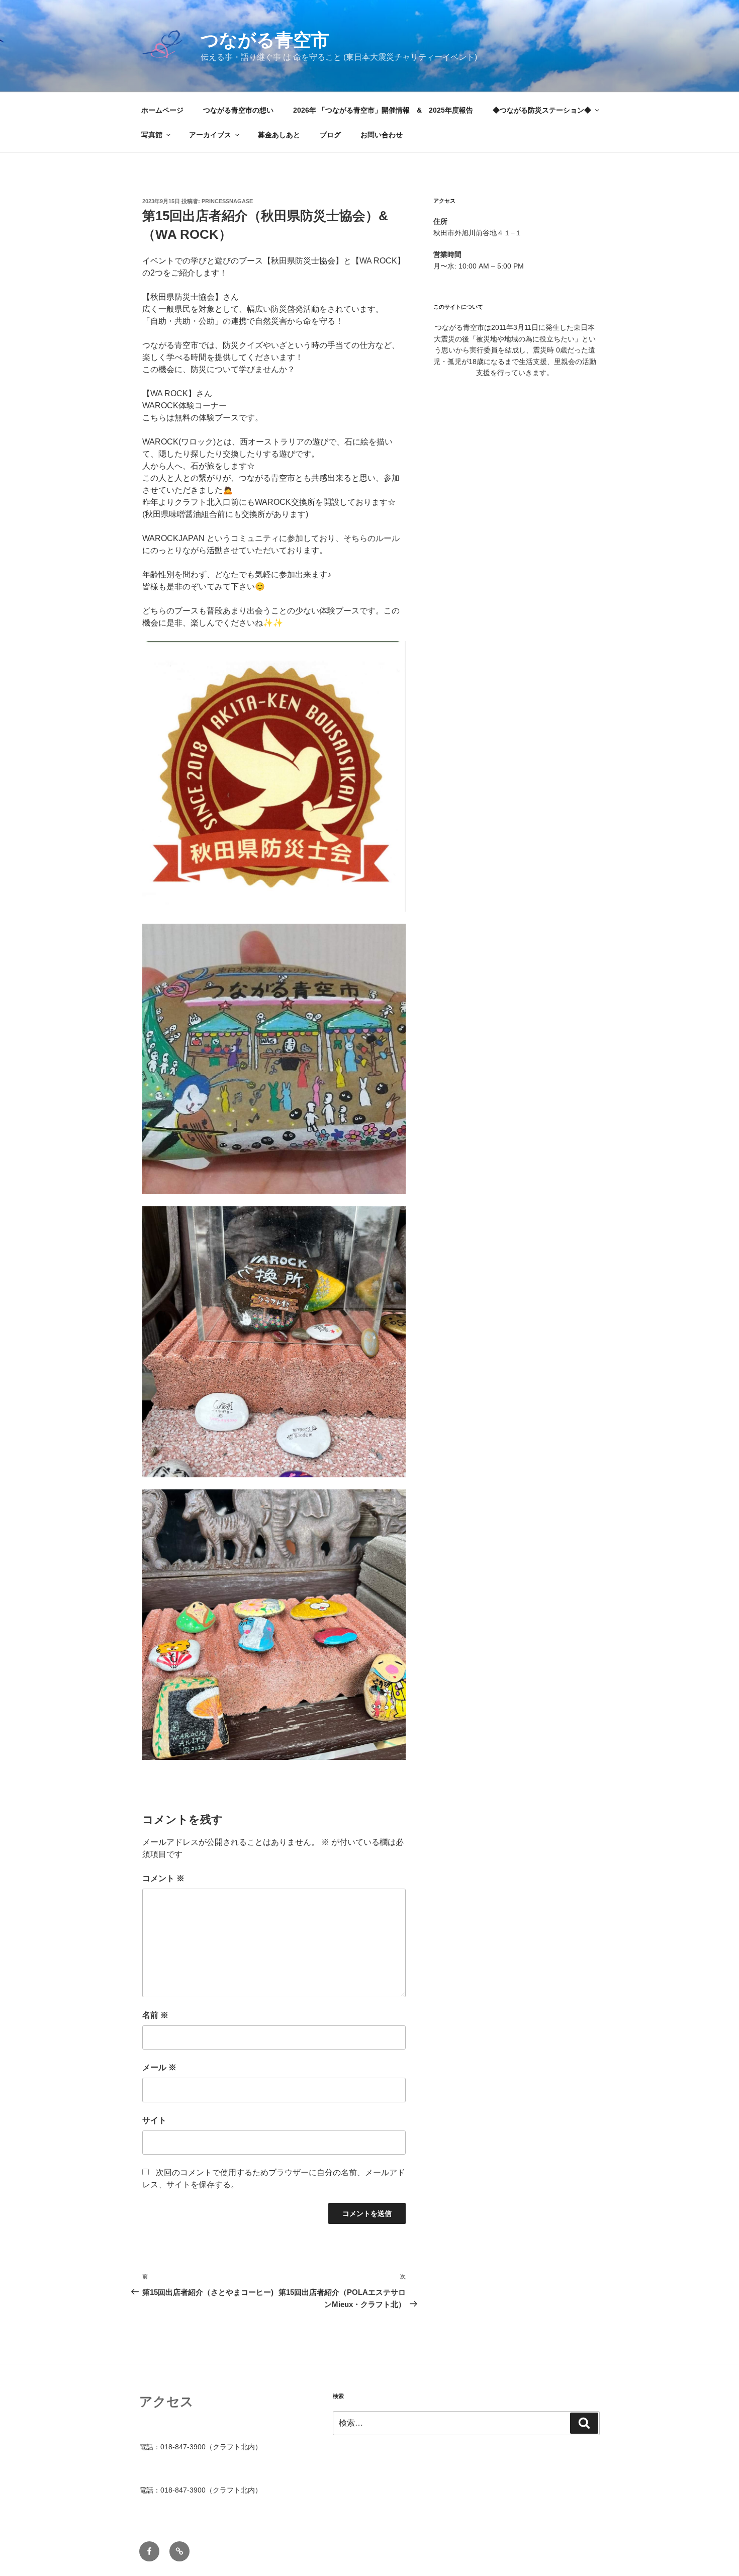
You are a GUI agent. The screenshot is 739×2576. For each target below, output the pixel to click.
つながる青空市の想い (238, 110)
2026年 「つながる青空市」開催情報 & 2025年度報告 (383, 110)
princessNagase (227, 201)
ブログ (330, 135)
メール (159, 2067)
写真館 (152, 135)
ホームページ (162, 110)
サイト (154, 2120)
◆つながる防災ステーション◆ (542, 110)
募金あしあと (279, 135)
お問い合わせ (382, 135)
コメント (163, 1878)
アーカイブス (210, 135)
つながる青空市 (265, 40)
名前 (155, 2015)
